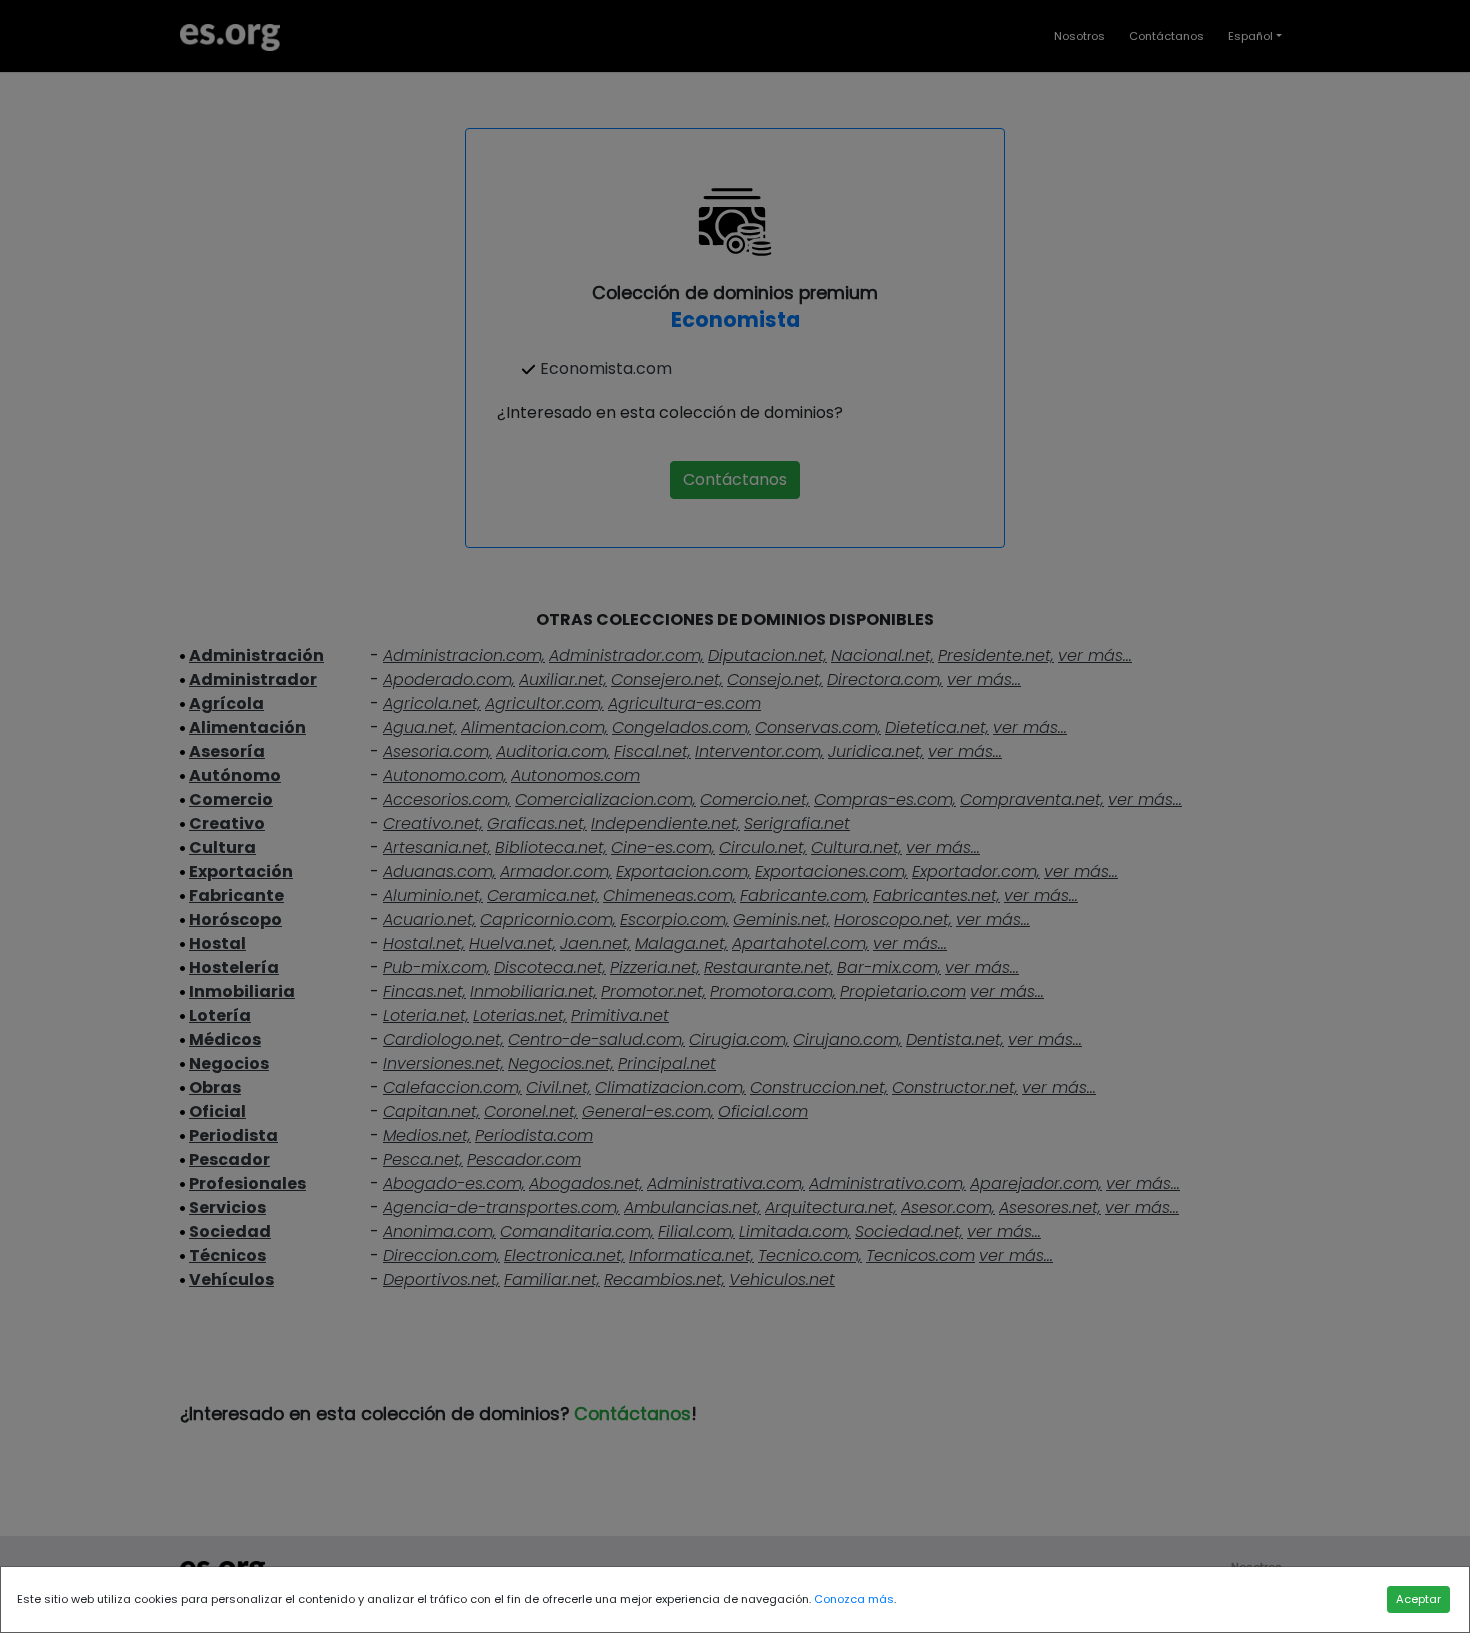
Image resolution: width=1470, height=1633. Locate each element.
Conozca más (854, 1599)
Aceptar (1418, 1599)
